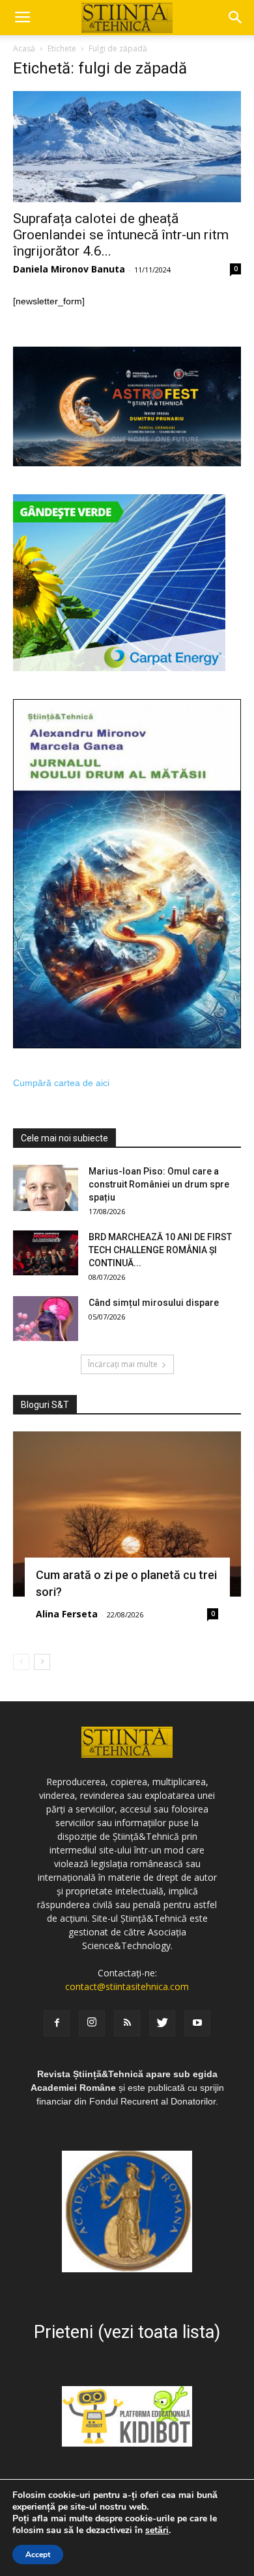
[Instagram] (92, 2023)
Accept (38, 2555)
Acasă (24, 48)
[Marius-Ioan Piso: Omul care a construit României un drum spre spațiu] (46, 1188)
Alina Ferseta (67, 1614)
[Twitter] (162, 2023)
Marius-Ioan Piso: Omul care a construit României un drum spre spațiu (159, 1184)
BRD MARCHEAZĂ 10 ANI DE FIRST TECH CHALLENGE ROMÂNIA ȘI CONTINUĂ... (160, 1250)
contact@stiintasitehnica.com (127, 1986)
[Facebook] (57, 2023)
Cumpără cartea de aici (61, 1083)
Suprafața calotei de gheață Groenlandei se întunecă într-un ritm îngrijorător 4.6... (121, 235)
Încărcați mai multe (123, 1364)
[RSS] (127, 2023)
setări (157, 2530)
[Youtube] (197, 2023)
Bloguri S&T (45, 1405)
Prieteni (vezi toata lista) (127, 2332)
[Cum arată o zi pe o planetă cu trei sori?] (127, 1514)
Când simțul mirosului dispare (154, 1303)
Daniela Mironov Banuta (69, 269)
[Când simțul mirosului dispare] (46, 1319)
